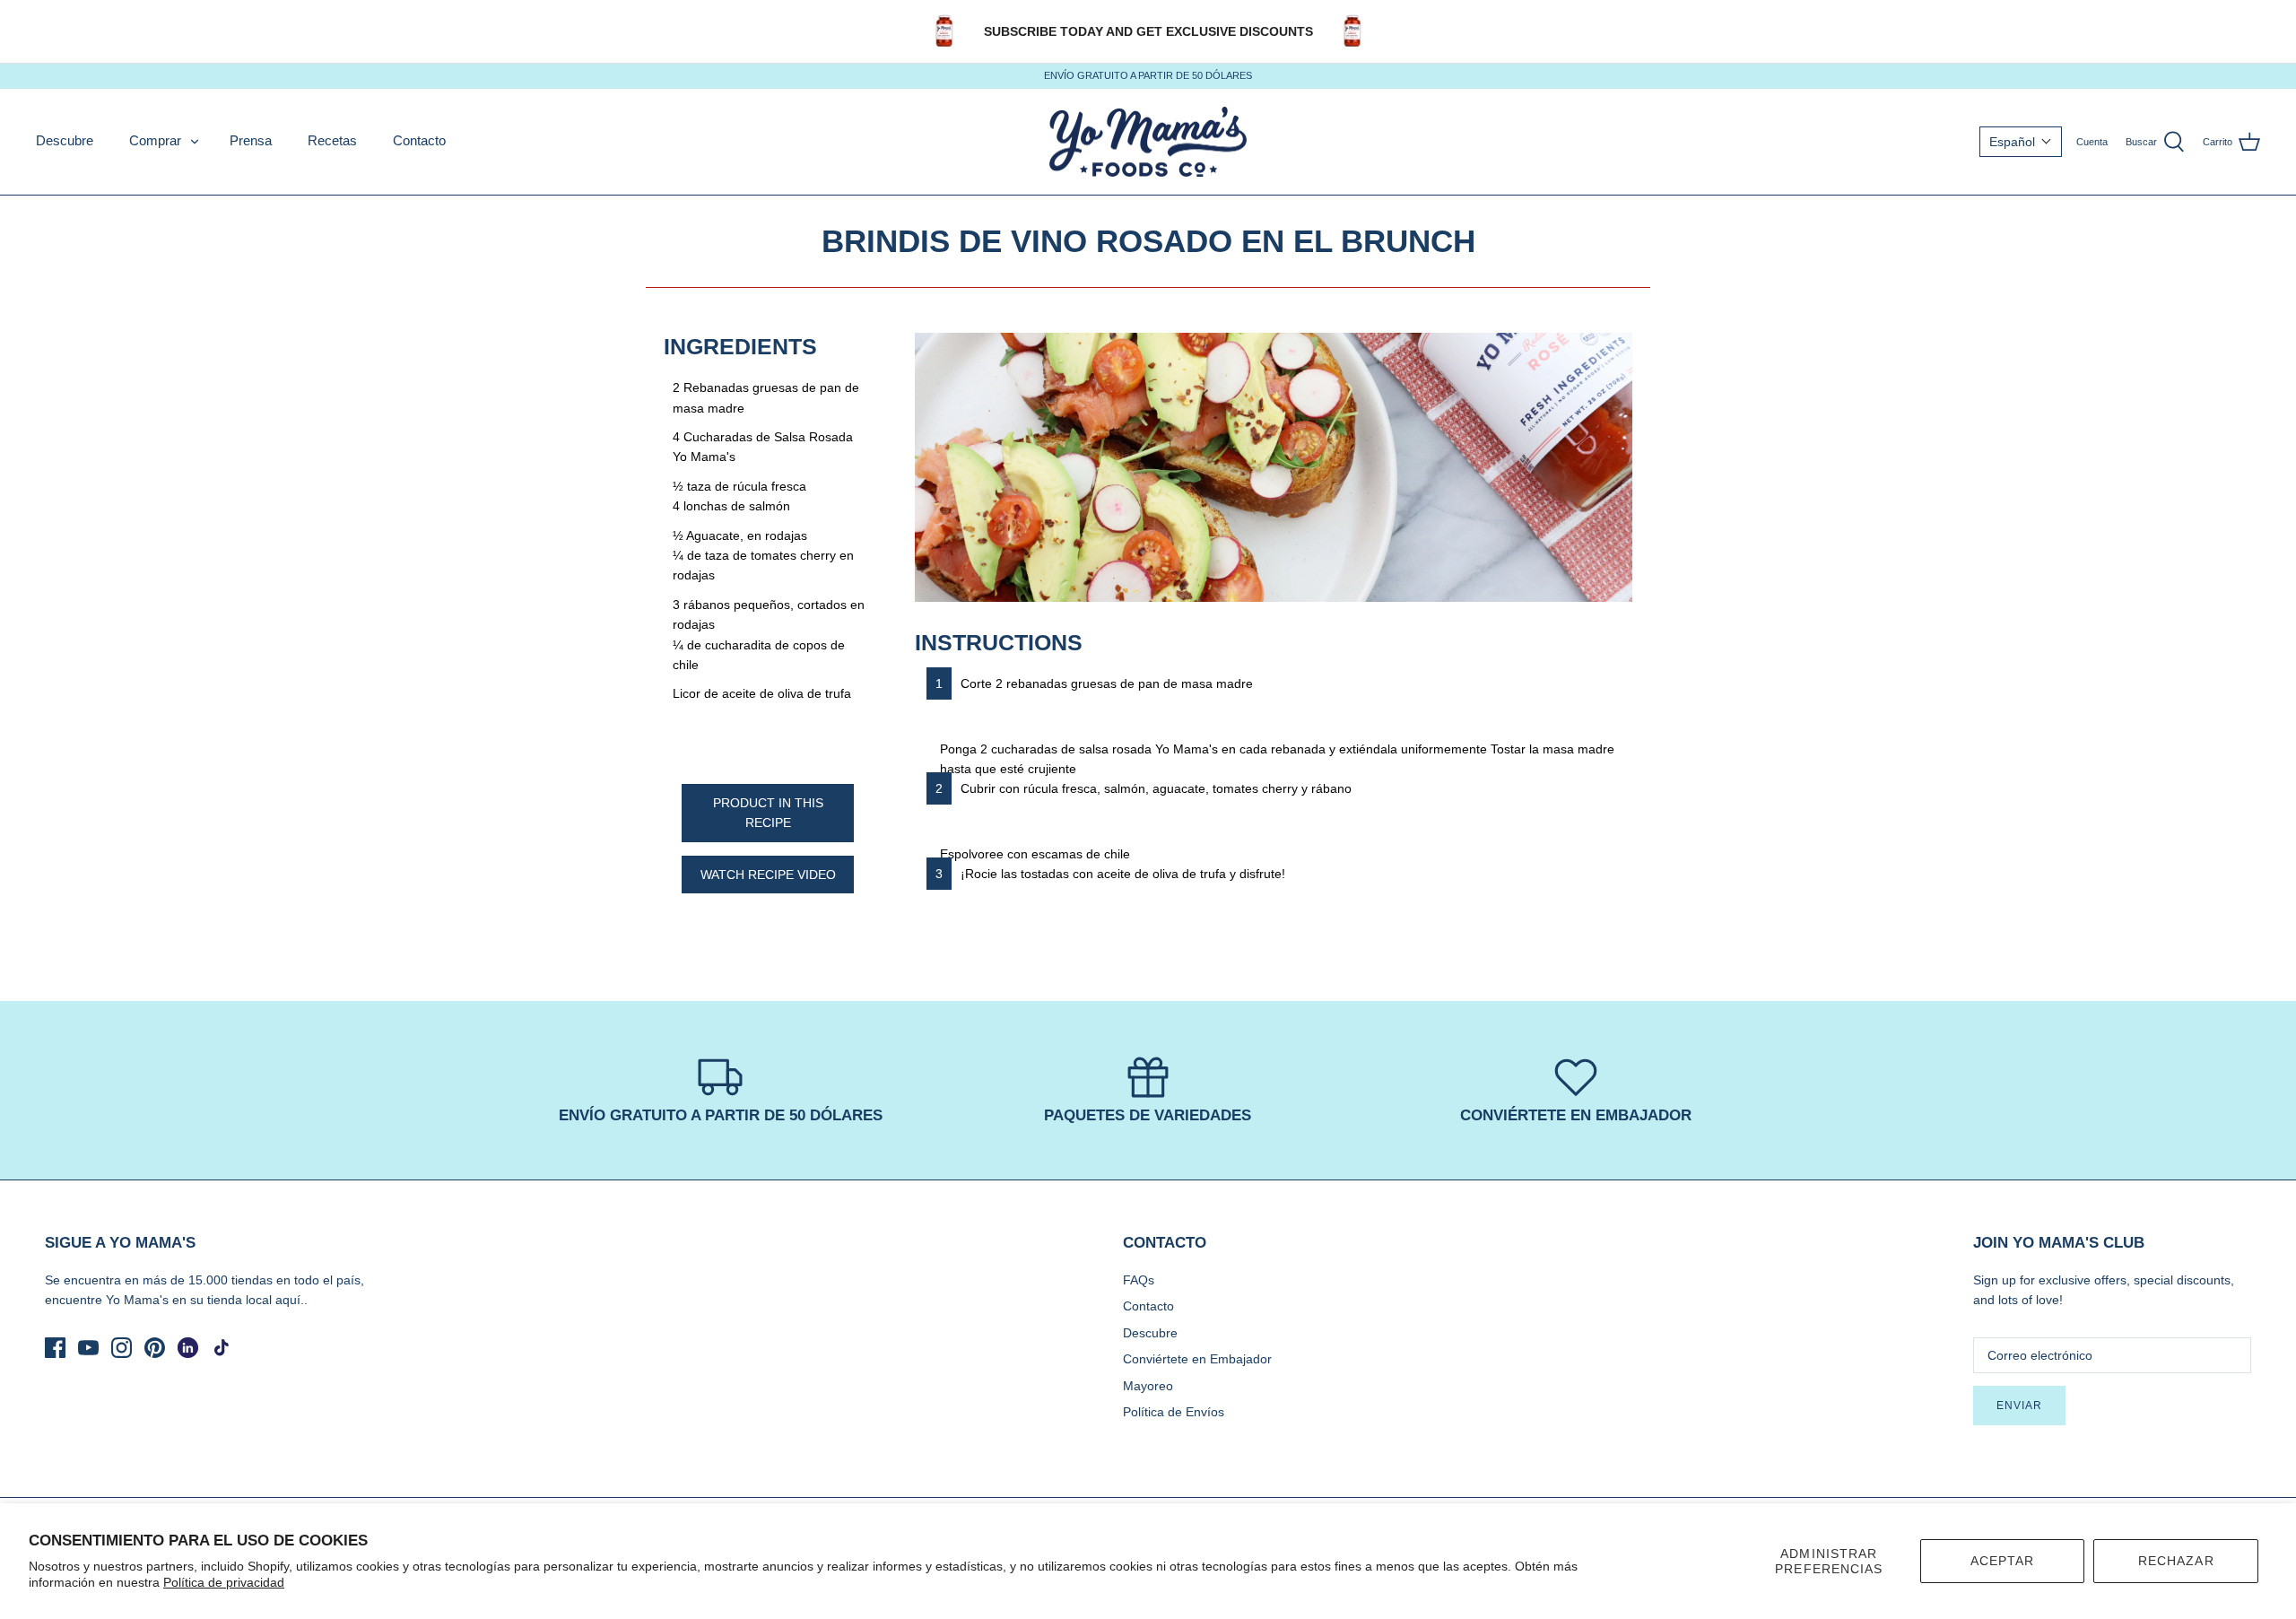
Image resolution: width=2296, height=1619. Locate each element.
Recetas (332, 140)
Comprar (155, 140)
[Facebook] (55, 1348)
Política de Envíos (1174, 1412)
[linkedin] (188, 1348)
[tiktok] (221, 1348)
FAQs (1139, 1280)
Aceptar (2003, 1561)
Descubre (65, 140)
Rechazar (2176, 1561)
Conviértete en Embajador (1197, 1359)
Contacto (419, 140)
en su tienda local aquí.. (240, 1300)
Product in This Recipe (768, 813)
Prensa (251, 140)
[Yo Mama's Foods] (1148, 142)
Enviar (2019, 1406)
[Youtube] (88, 1348)
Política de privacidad (224, 1582)
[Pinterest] (155, 1348)
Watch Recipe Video (768, 875)
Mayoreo (1148, 1386)
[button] (2021, 142)
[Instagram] (122, 1348)
